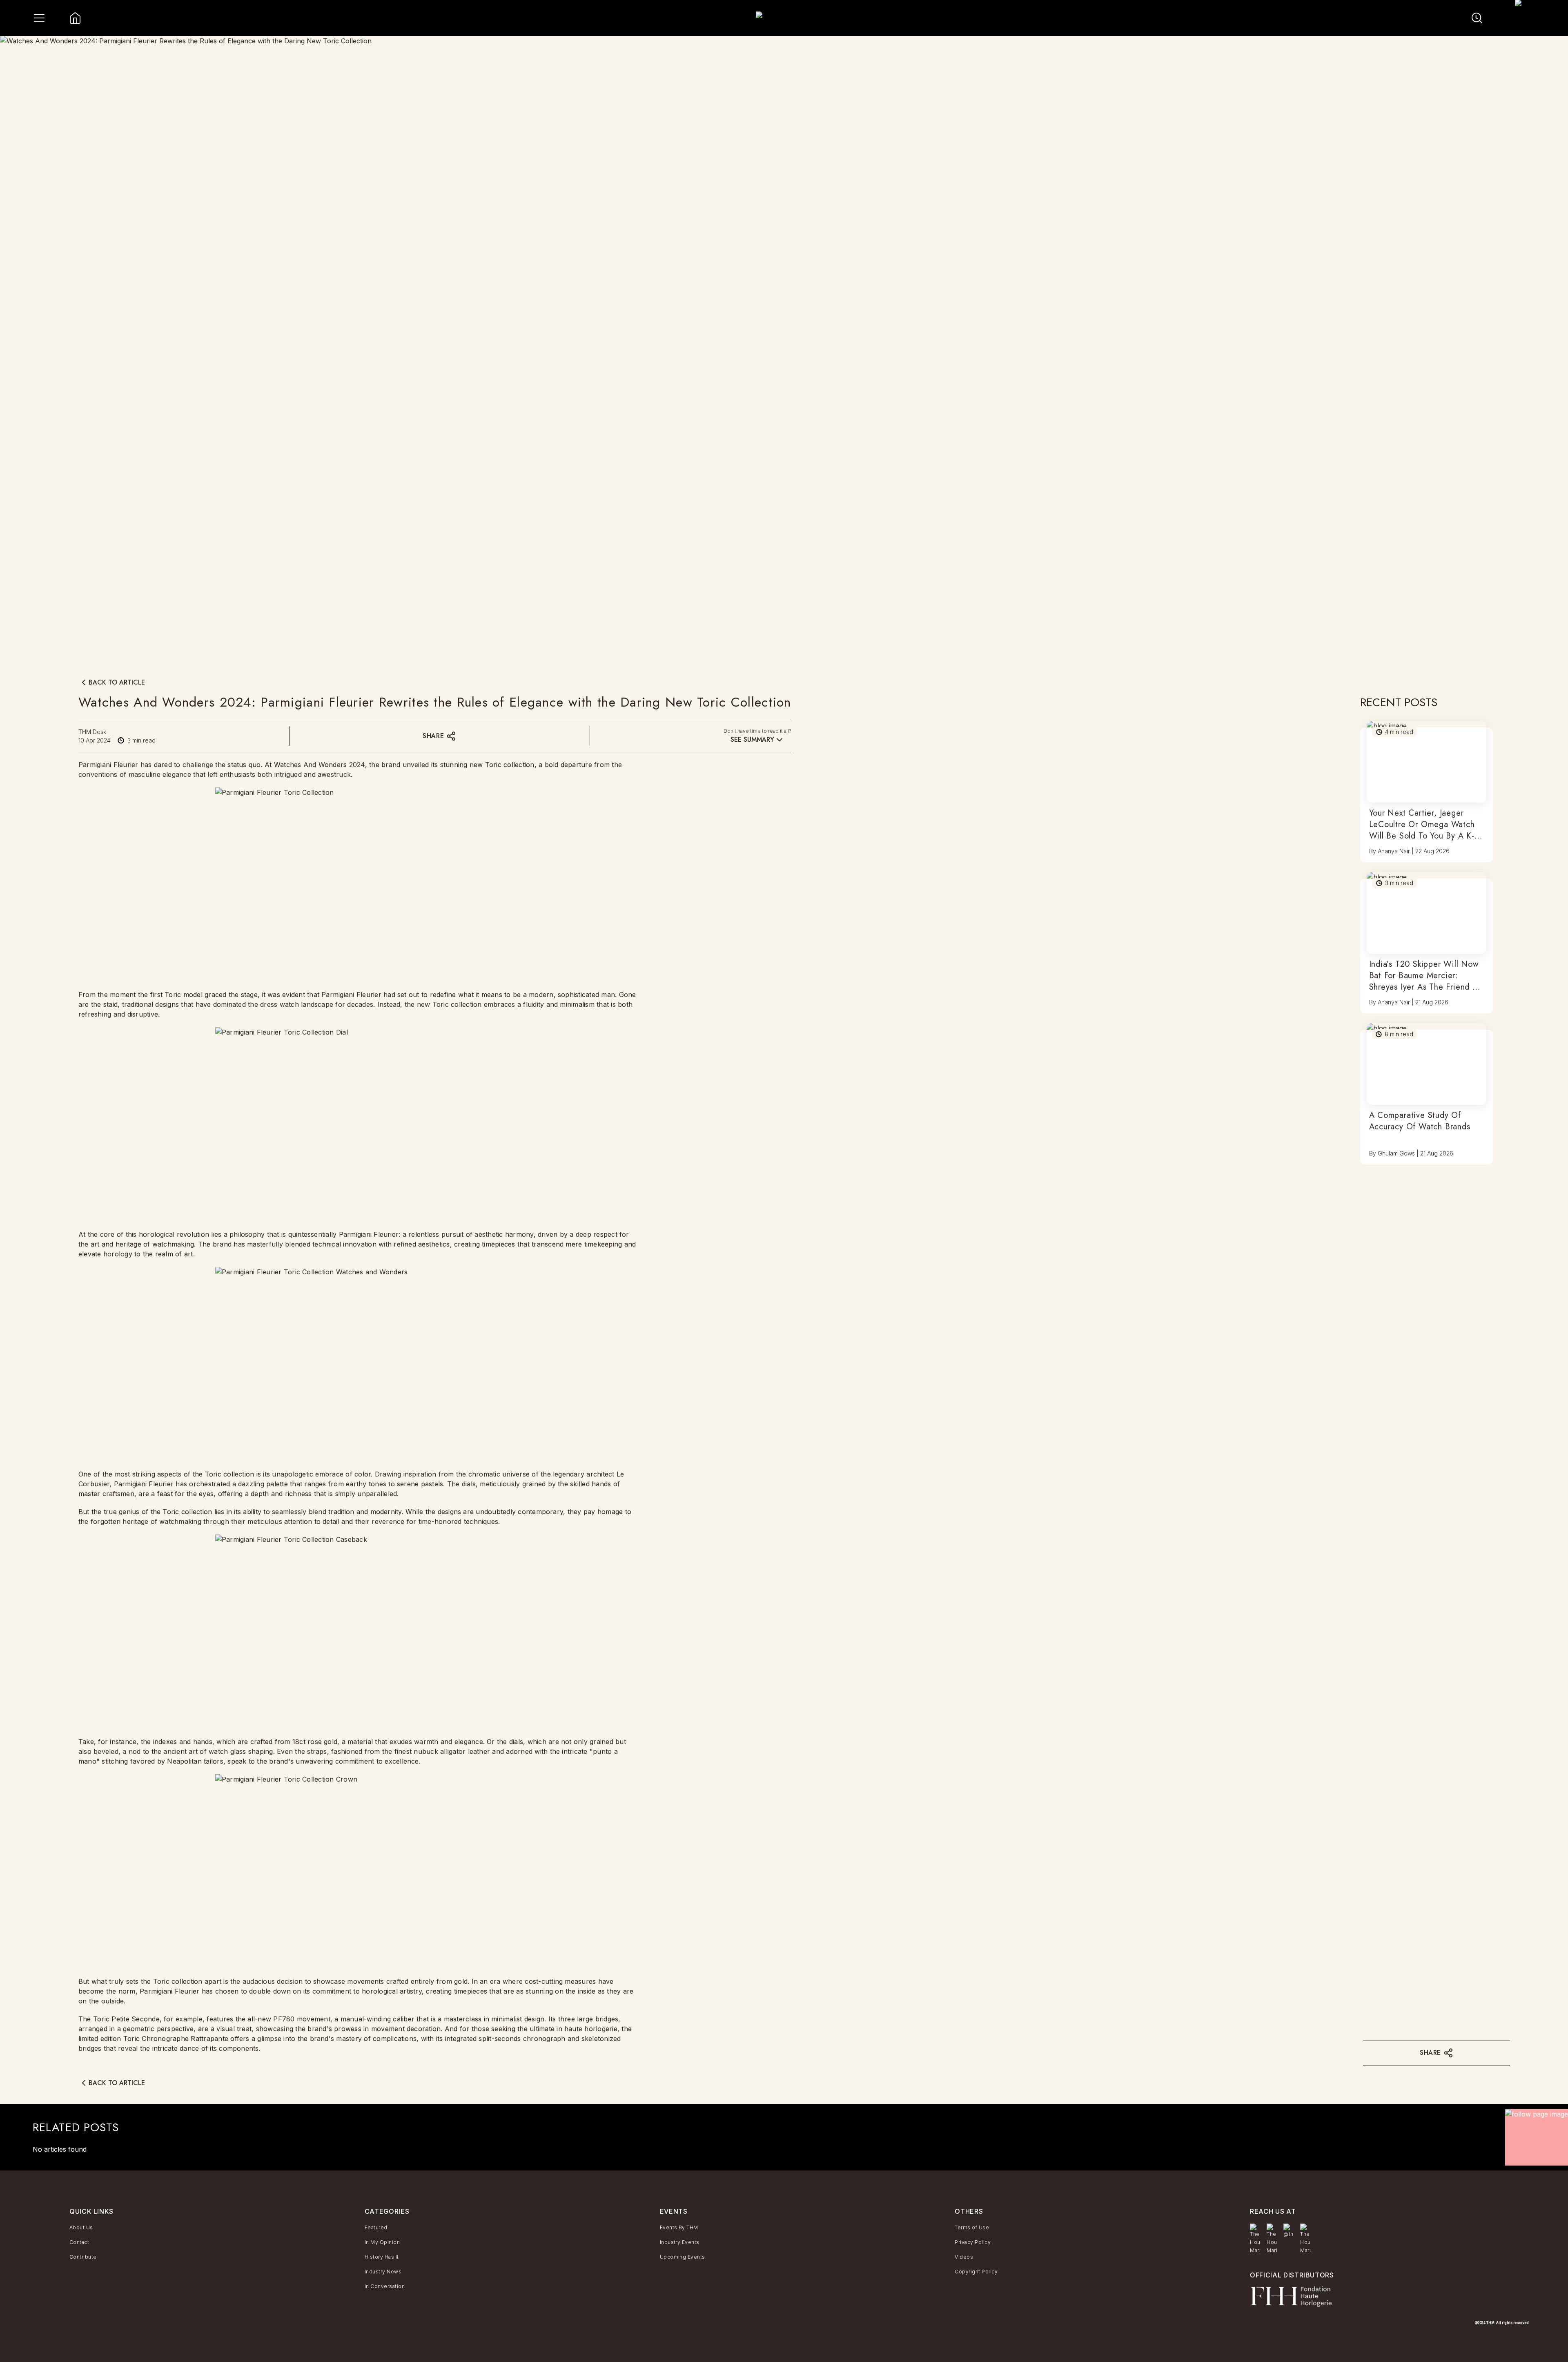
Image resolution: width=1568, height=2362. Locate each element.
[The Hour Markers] (1255, 2239)
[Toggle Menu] (39, 18)
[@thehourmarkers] (1288, 2231)
